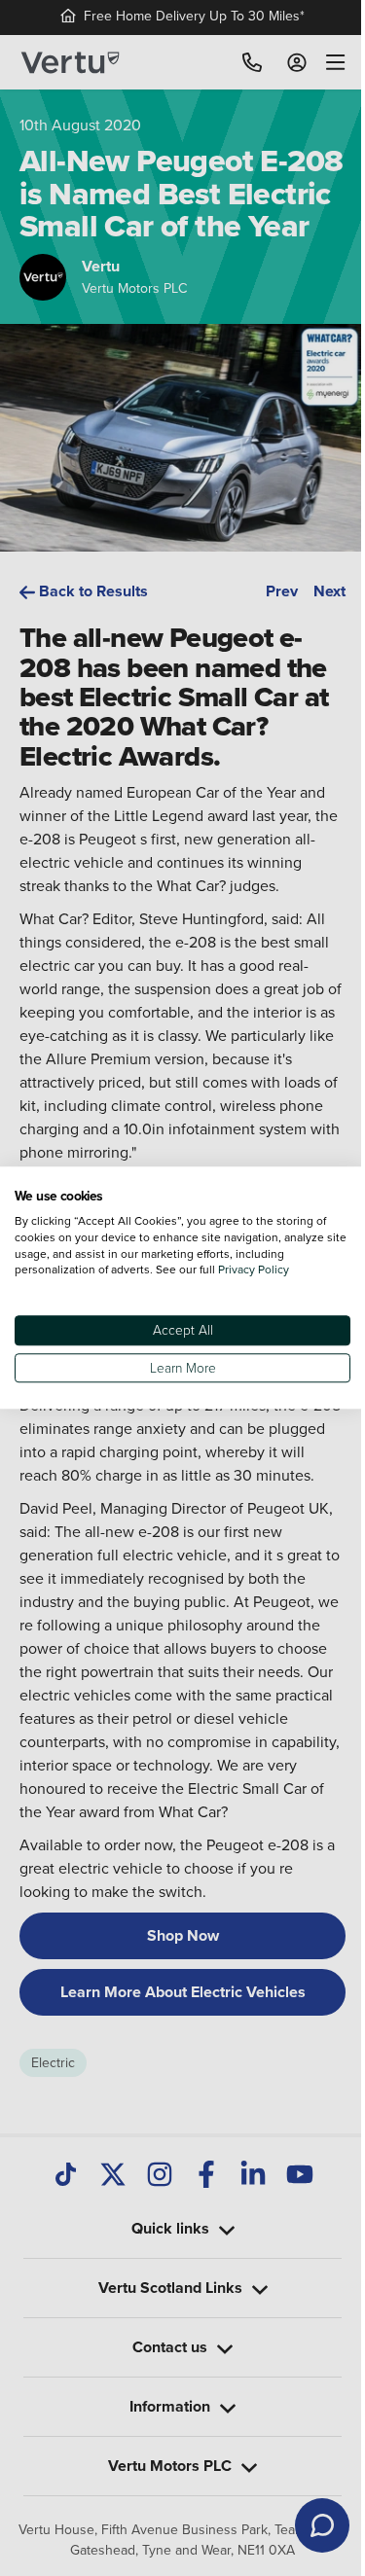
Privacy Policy (254, 1270)
